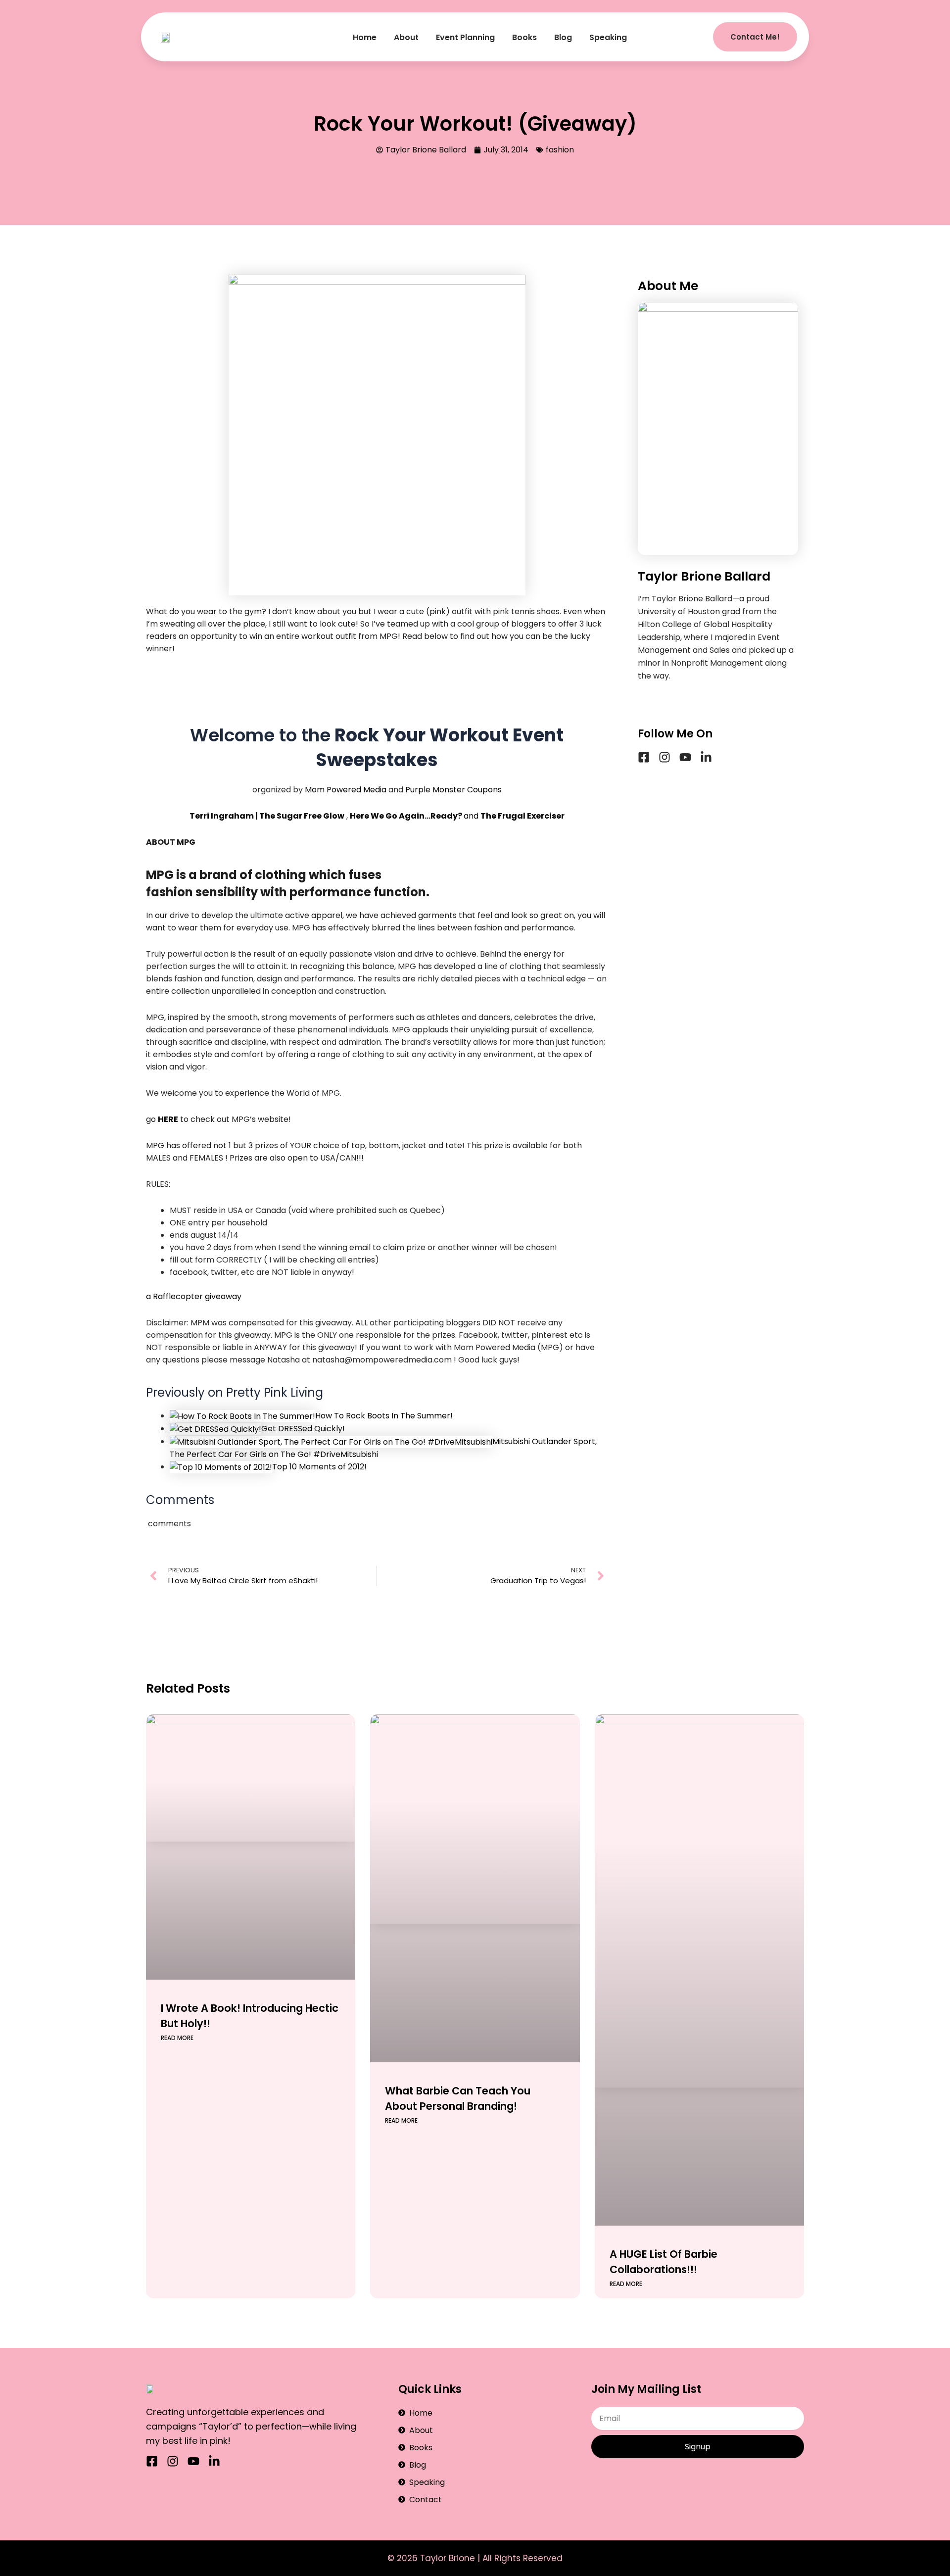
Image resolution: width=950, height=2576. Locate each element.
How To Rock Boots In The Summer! (384, 1416)
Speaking (608, 37)
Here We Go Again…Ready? (406, 816)
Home (365, 37)
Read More (177, 2038)
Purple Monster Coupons (453, 790)
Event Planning (465, 37)
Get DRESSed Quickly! (303, 1429)
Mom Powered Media (346, 790)
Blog (563, 37)
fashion (560, 150)
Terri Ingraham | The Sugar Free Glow (267, 816)
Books (524, 37)
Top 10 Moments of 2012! (319, 1467)
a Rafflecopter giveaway (194, 1296)
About (406, 37)
